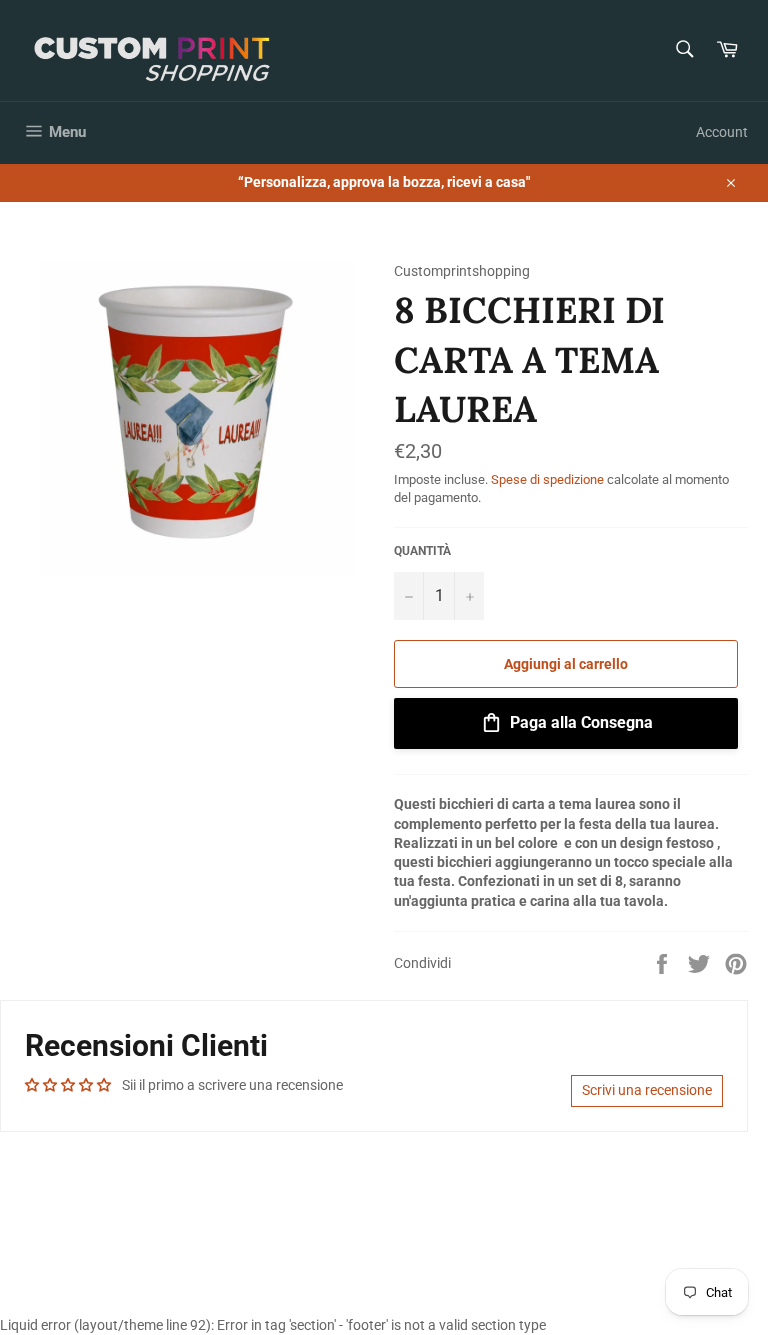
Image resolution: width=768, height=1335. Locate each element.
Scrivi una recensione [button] (647, 1090)
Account (722, 132)
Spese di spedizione (547, 479)
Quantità (422, 551)
